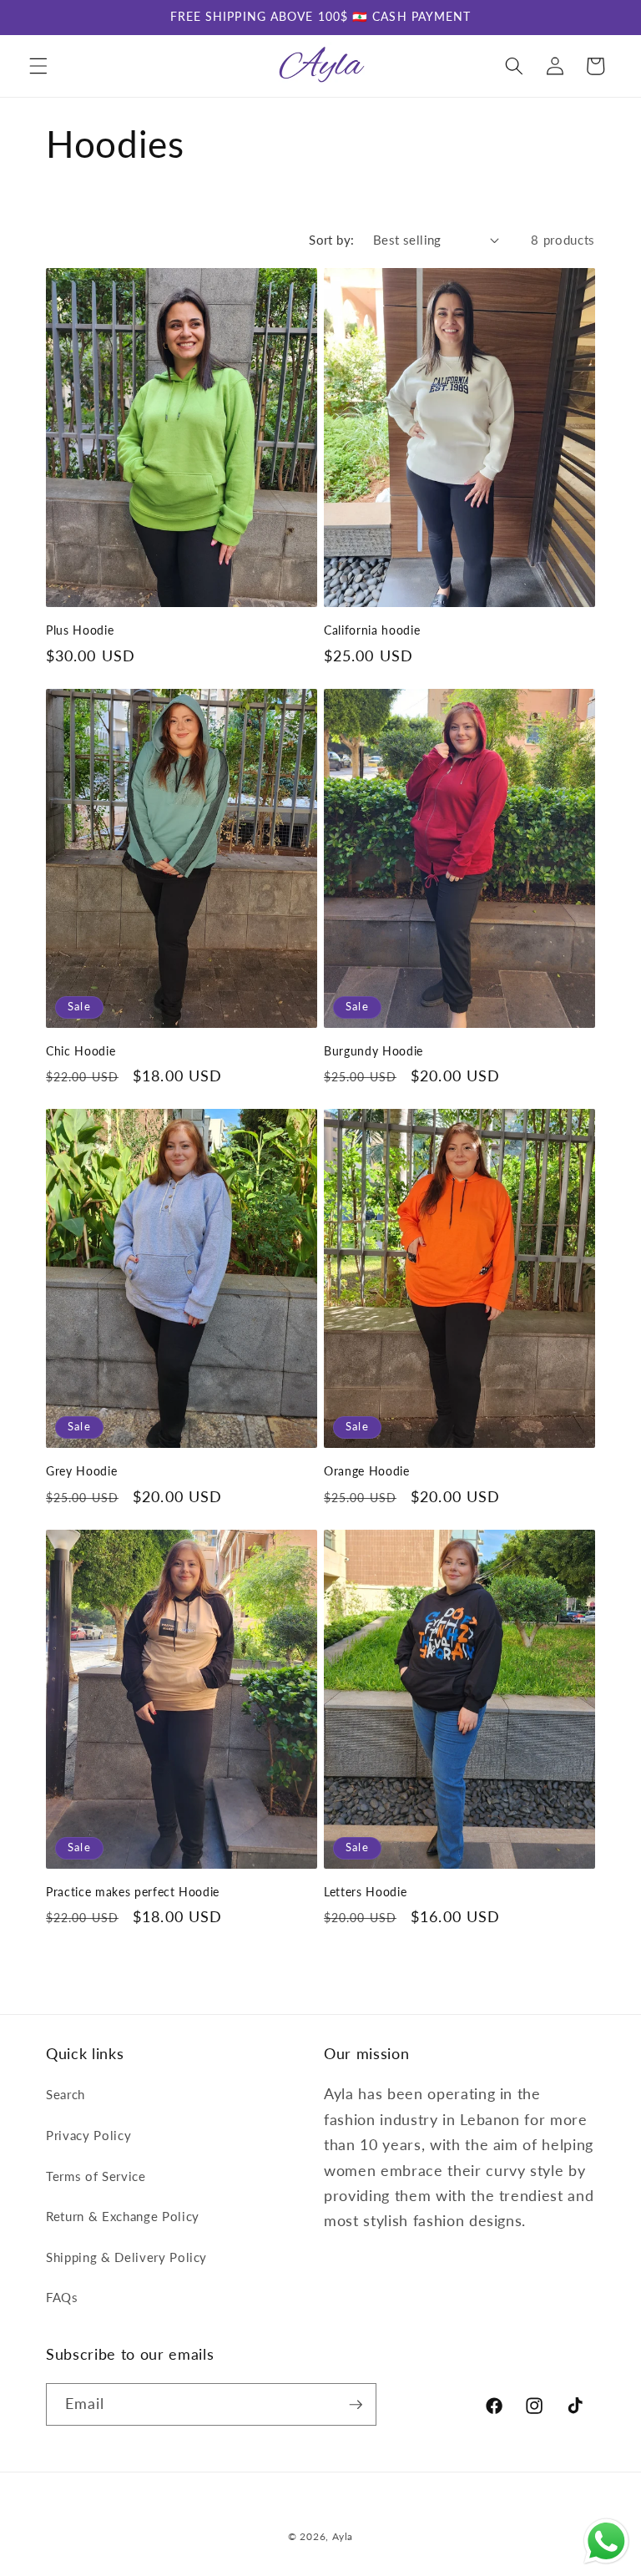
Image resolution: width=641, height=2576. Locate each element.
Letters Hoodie (365, 1892)
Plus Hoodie (80, 630)
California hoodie (372, 630)
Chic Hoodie (81, 1051)
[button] (38, 66)
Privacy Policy (88, 2135)
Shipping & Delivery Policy (126, 2257)
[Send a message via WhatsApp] (606, 2541)
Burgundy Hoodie (373, 1051)
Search (66, 2094)
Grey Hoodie (81, 1471)
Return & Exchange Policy (123, 2216)
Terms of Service (96, 2176)
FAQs (62, 2297)
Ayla (343, 2536)
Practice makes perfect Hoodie (133, 1892)
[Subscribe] (356, 2405)
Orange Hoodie (367, 1471)
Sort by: (332, 240)
